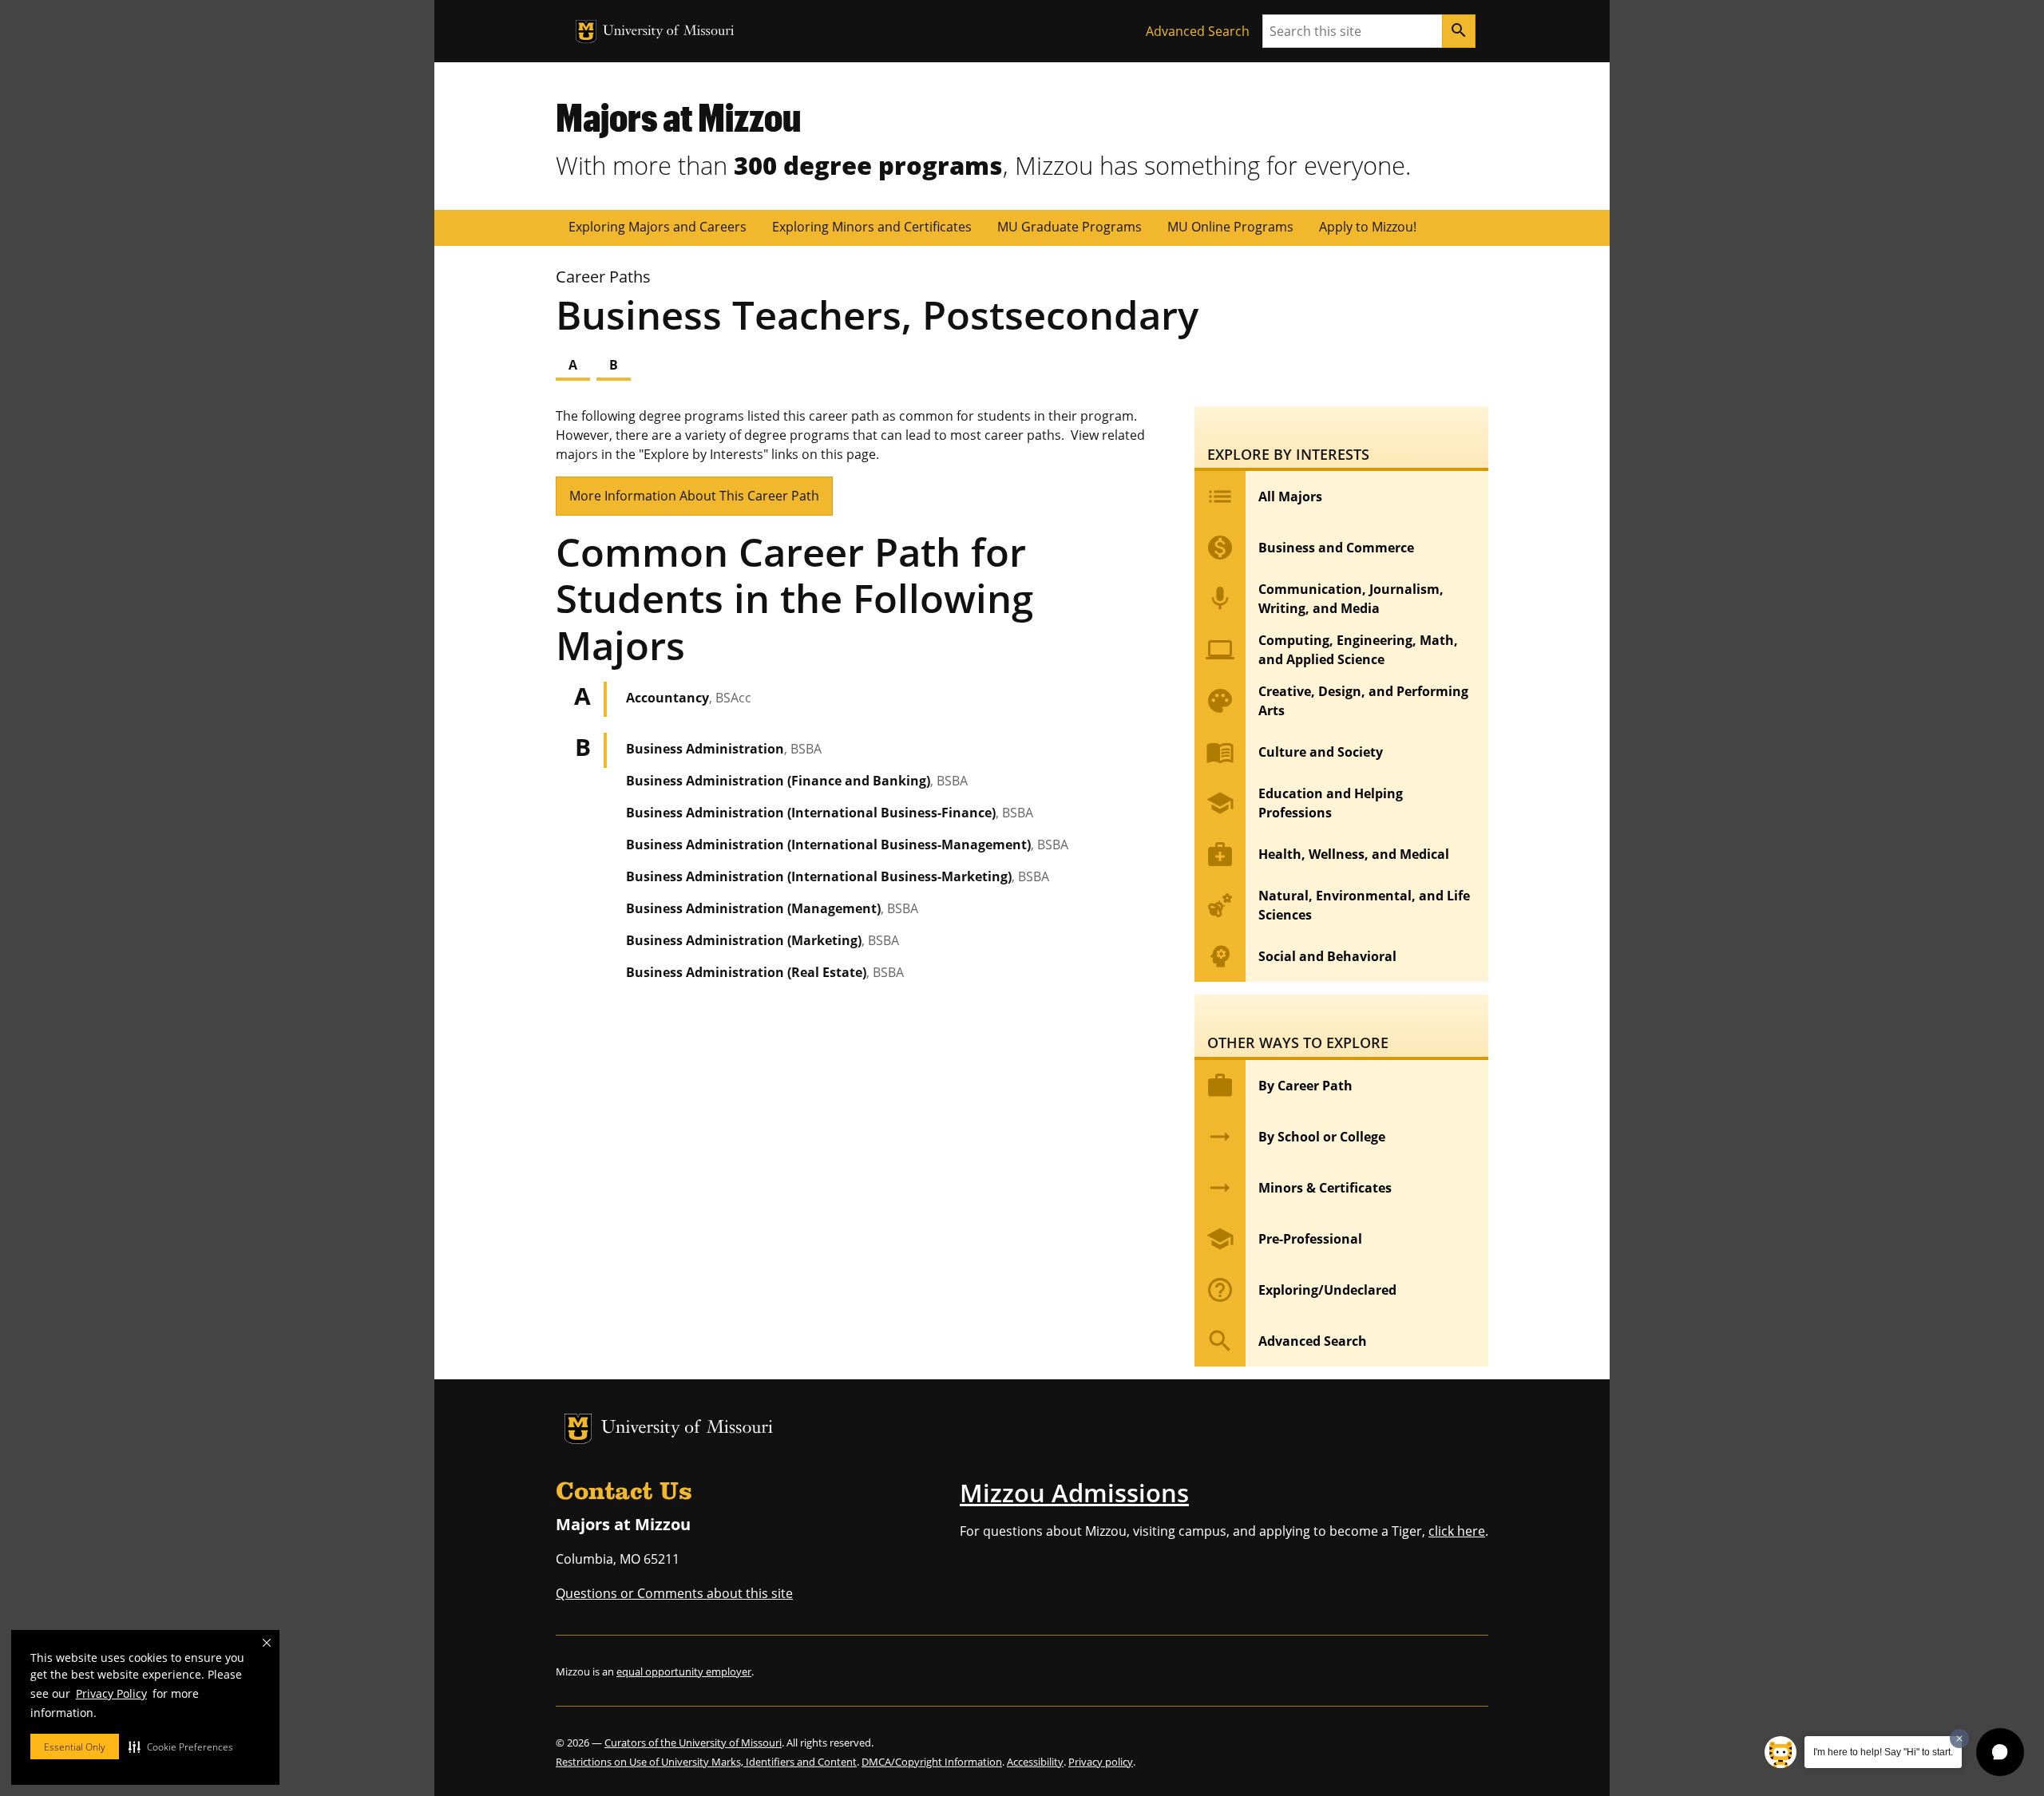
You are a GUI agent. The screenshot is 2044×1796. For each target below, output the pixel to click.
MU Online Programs (1230, 227)
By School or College (1295, 1137)
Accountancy (689, 698)
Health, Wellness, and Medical (1327, 854)
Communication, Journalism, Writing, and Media (1325, 599)
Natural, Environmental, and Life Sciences (1338, 905)
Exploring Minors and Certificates (872, 227)
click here (1457, 1531)
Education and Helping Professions (1304, 803)
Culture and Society (1294, 752)
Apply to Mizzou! (1368, 227)
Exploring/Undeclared (1301, 1290)
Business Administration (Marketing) (763, 940)
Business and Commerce (1310, 548)
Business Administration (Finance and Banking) (797, 781)
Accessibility (1035, 1762)
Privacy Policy (111, 1693)
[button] (181, 1747)
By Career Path (1279, 1086)
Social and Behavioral (1301, 956)
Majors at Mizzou (678, 117)
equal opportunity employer (684, 1671)
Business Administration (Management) (772, 908)
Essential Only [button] (75, 1747)
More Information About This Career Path (694, 496)
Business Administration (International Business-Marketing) (838, 876)
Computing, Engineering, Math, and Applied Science (1332, 650)
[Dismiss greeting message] (1959, 1739)
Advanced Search (1198, 31)
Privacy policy (1101, 1762)
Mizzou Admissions (1074, 1493)
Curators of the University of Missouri (693, 1743)
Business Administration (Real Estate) (765, 972)
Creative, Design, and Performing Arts (1337, 701)
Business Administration (724, 749)
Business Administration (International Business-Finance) (830, 813)
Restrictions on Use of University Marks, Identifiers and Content (706, 1762)
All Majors (1264, 496)
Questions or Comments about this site (674, 1593)
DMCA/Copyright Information (932, 1762)
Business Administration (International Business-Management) (847, 845)
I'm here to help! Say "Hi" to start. (1883, 1752)
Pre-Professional (1284, 1239)
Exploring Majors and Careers (658, 227)
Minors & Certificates (1299, 1188)
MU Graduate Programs (1070, 227)
